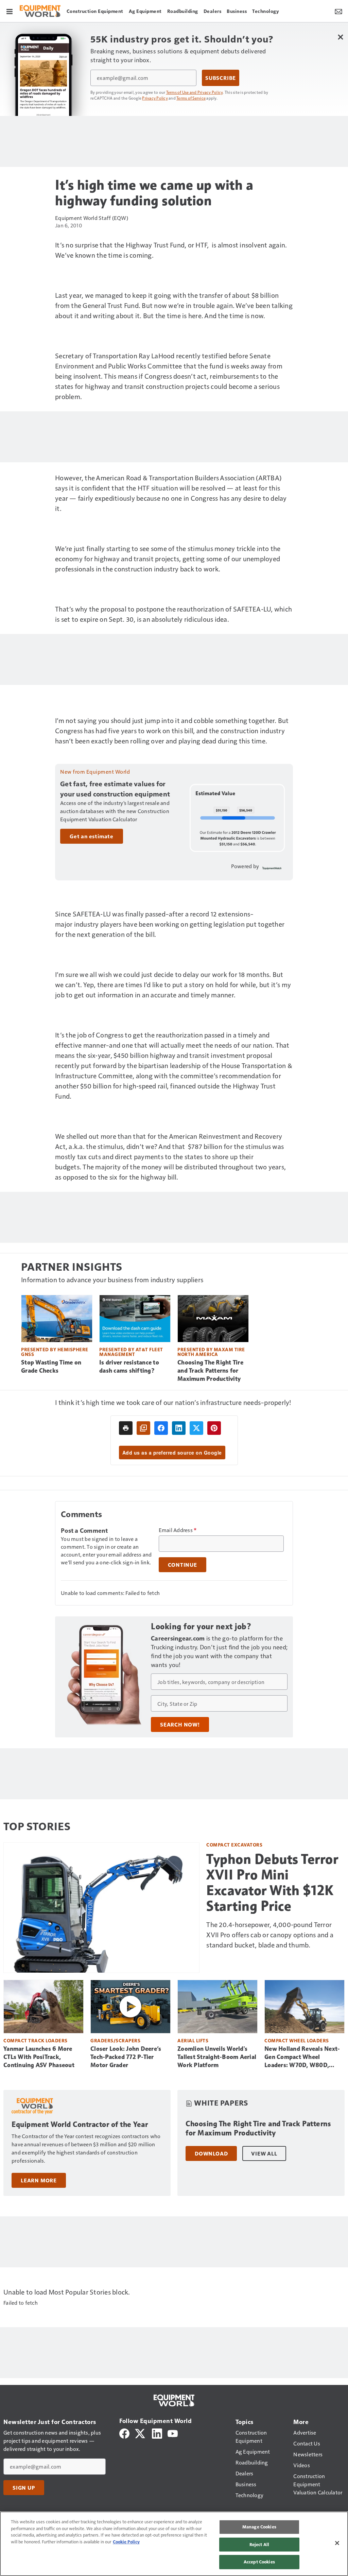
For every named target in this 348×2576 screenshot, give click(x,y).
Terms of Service (191, 98)
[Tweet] (196, 1428)
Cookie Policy (126, 2542)
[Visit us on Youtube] (173, 2433)
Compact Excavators (234, 1845)
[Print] (126, 1428)
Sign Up (24, 2488)
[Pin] (214, 1428)
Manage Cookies (259, 2527)
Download (211, 2153)
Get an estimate (92, 836)
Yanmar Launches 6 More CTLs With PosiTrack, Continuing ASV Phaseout (39, 2057)
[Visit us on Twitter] (141, 2433)
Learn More (39, 2180)
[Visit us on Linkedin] (157, 2433)
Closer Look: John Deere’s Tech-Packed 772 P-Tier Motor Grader (126, 2057)
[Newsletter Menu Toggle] (338, 11)
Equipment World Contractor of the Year (80, 2124)
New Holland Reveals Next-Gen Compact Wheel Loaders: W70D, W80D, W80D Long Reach (302, 2057)
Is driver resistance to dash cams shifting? (129, 1367)
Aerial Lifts (193, 2040)
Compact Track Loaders (36, 2040)
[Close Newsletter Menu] (340, 37)
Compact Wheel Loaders (297, 2040)
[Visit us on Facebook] (124, 2433)
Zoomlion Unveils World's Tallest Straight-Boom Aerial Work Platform (217, 2057)
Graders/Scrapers (115, 2040)
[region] (174, 2544)
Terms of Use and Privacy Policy (195, 92)
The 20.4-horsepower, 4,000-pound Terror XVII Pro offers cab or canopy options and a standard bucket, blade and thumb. (270, 1935)
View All (264, 2153)
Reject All (259, 2544)
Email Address (178, 1530)
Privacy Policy (155, 98)
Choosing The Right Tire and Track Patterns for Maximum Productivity (210, 1371)
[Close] (337, 2543)
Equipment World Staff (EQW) (92, 218)
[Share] (161, 1428)
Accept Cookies (259, 2562)
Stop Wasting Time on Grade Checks (51, 1367)
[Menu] (10, 11)
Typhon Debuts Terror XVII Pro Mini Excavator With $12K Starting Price (272, 1883)
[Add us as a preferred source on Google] (143, 1428)
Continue (182, 1565)
